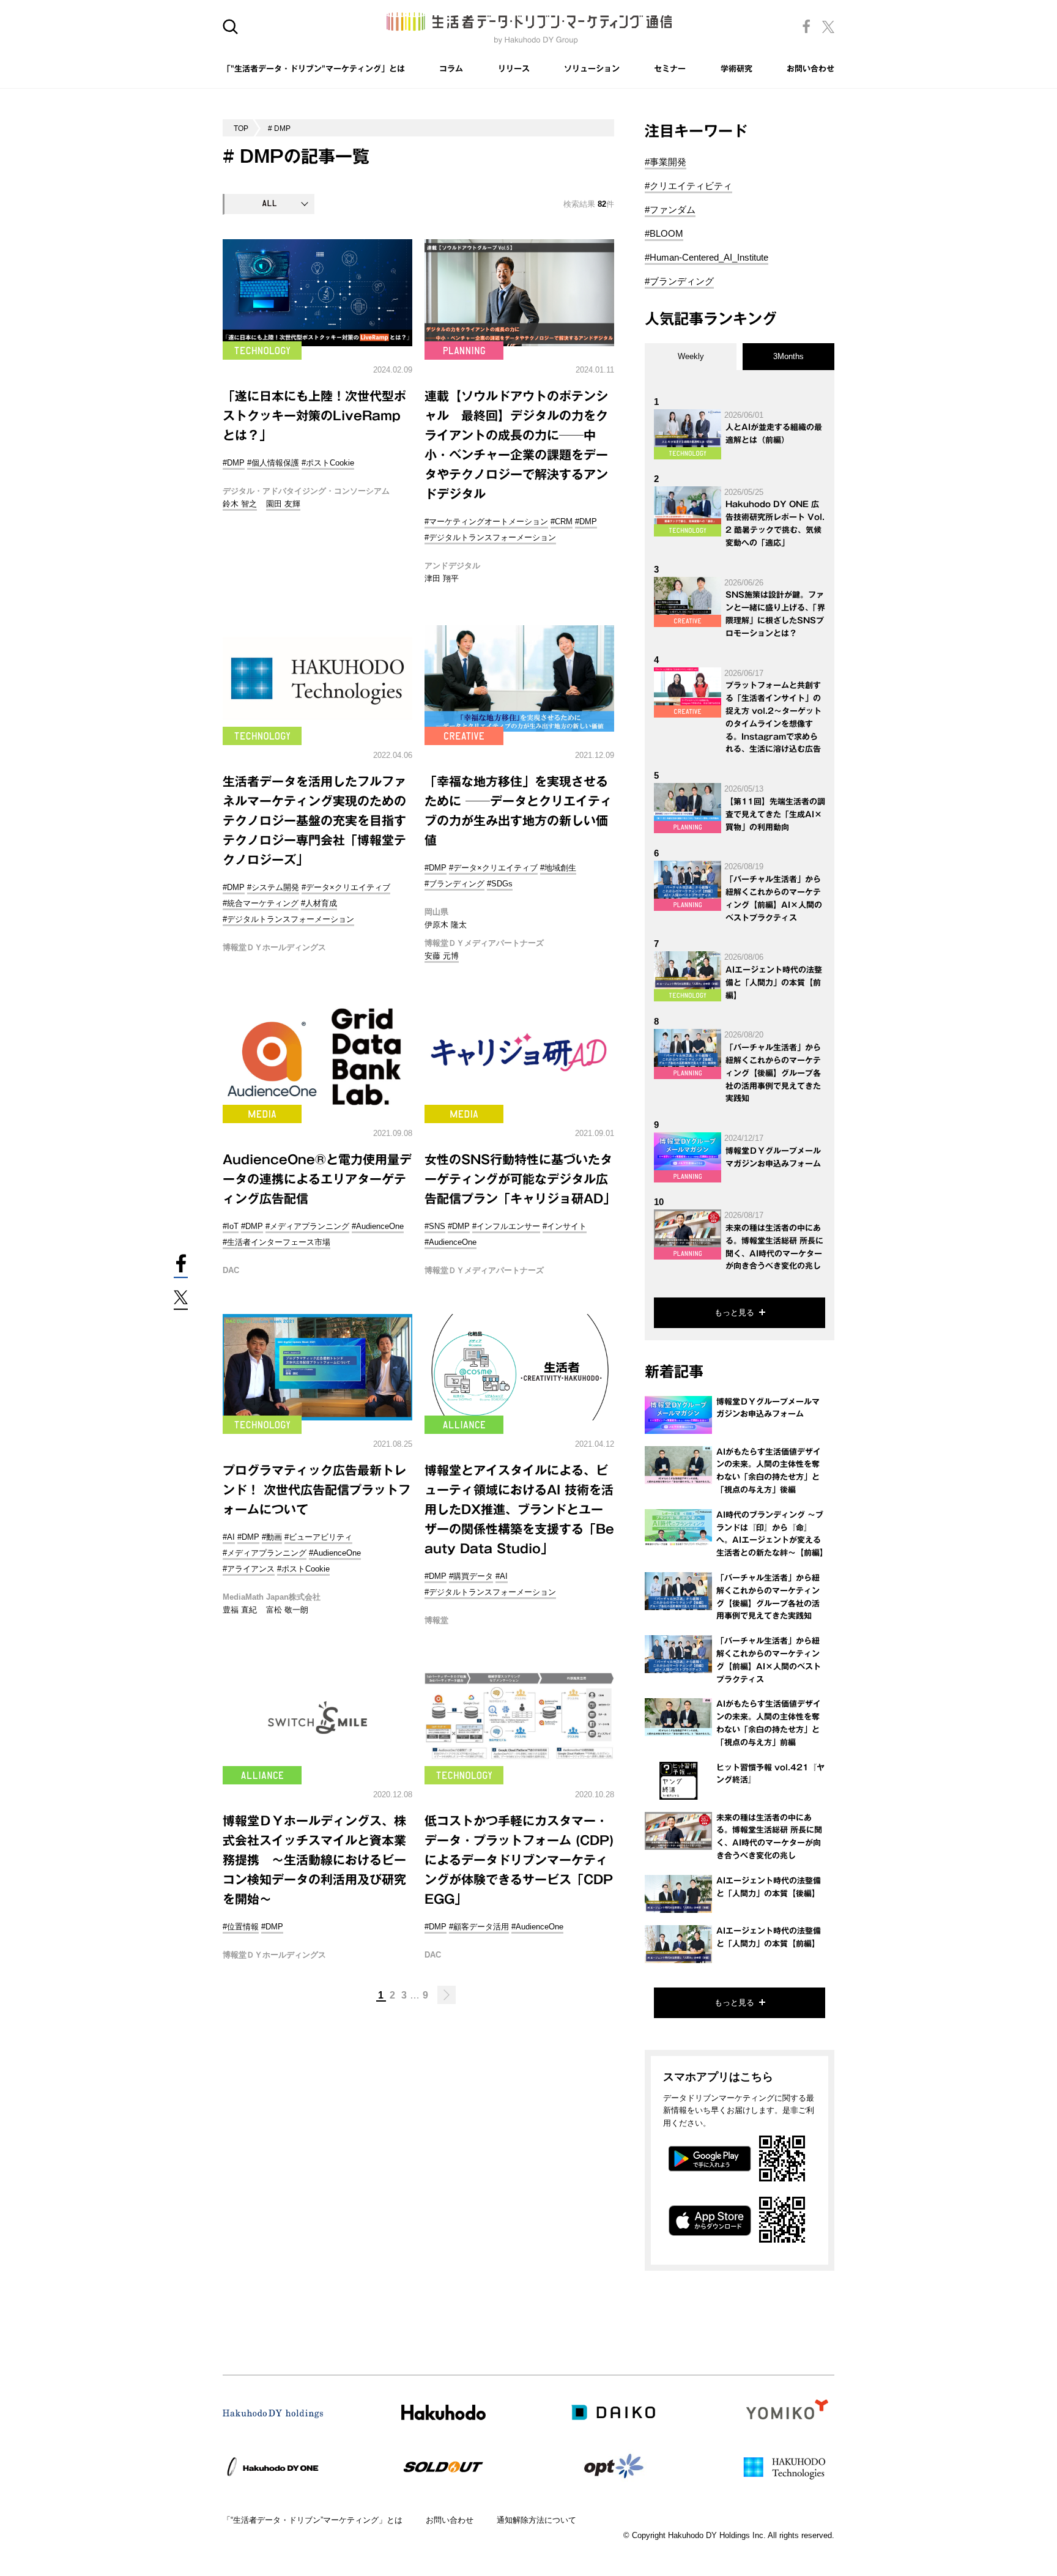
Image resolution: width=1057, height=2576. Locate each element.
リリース (514, 69)
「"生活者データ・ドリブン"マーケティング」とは (314, 69)
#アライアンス (249, 1569)
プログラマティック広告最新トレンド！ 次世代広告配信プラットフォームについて (317, 1490)
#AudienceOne (378, 1226)
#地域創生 (558, 868)
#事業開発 (666, 162)
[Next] (447, 1995)
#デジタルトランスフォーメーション (490, 537)
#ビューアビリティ (318, 1537)
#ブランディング (454, 884)
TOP (241, 128)
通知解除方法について (536, 2520)
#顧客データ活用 (479, 1927)
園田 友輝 (283, 504)
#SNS (435, 1226)
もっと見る (734, 1312)
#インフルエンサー (506, 1226)
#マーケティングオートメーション (486, 522)
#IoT (231, 1226)
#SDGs (500, 884)
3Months (788, 356)
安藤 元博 (442, 956)
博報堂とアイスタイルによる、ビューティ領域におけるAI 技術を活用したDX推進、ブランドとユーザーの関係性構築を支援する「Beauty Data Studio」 (519, 1509)
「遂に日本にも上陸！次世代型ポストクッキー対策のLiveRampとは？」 (314, 415)
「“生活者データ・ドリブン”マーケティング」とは (313, 2520)
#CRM (562, 522)
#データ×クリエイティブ (346, 887)
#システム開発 (273, 887)
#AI (229, 1537)
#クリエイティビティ (688, 186)
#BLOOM (664, 233)
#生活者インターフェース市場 (276, 1242)
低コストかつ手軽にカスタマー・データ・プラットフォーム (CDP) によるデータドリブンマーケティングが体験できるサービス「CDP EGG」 (519, 1860)
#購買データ (471, 1576)
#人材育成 (319, 903)
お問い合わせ (810, 69)
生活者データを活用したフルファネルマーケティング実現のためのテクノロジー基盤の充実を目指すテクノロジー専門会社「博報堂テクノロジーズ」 (314, 820)
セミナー (670, 69)
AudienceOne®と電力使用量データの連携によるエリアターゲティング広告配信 (317, 1179)
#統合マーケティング (261, 903)
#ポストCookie (328, 463)
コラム (451, 69)
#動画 (272, 1537)
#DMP (234, 463)
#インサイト (565, 1226)
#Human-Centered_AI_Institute (707, 257)
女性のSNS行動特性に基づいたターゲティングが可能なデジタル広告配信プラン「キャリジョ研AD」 (520, 1179)
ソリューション (592, 69)
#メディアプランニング (307, 1226)
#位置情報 (241, 1927)
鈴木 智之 (240, 504)
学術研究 (736, 69)
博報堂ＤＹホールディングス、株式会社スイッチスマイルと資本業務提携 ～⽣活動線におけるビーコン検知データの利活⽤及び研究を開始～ (314, 1860)
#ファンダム (670, 210)
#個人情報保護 (273, 463)
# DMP (279, 128)
